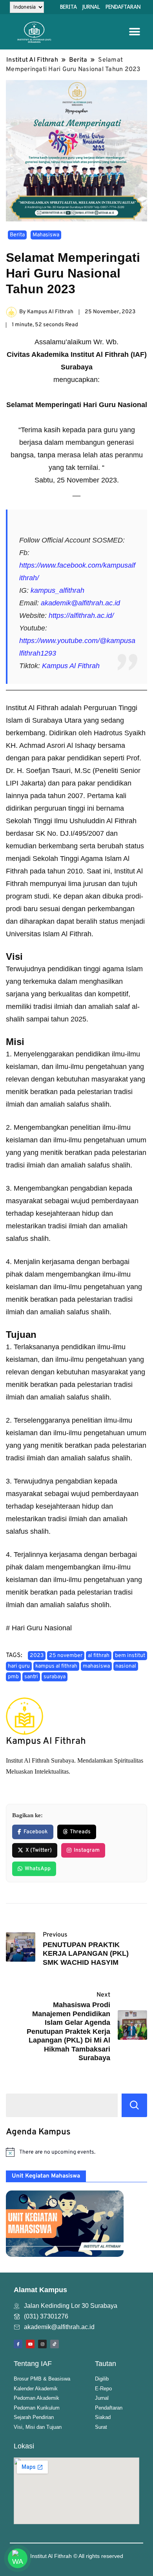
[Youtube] (30, 2344)
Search (134, 2105)
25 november (66, 1656)
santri (31, 1677)
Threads (80, 1832)
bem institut (130, 1656)
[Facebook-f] (18, 2344)
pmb (13, 1677)
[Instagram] (42, 2344)
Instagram (87, 1850)
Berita (17, 235)
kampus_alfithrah (57, 590)
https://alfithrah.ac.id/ (81, 616)
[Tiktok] (55, 2344)
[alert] (76, 2152)
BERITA (68, 7)
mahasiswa (96, 1666)
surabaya (55, 1677)
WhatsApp (38, 1869)
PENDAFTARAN (123, 7)
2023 (37, 1656)
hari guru (19, 1666)
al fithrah (99, 1656)
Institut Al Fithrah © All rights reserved (77, 2556)
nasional (126, 1666)
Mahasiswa (46, 235)
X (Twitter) (39, 1850)
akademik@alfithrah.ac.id (80, 603)
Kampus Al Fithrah (71, 666)
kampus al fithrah (56, 1666)
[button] (134, 32)
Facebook (36, 1832)
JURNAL (91, 7)
